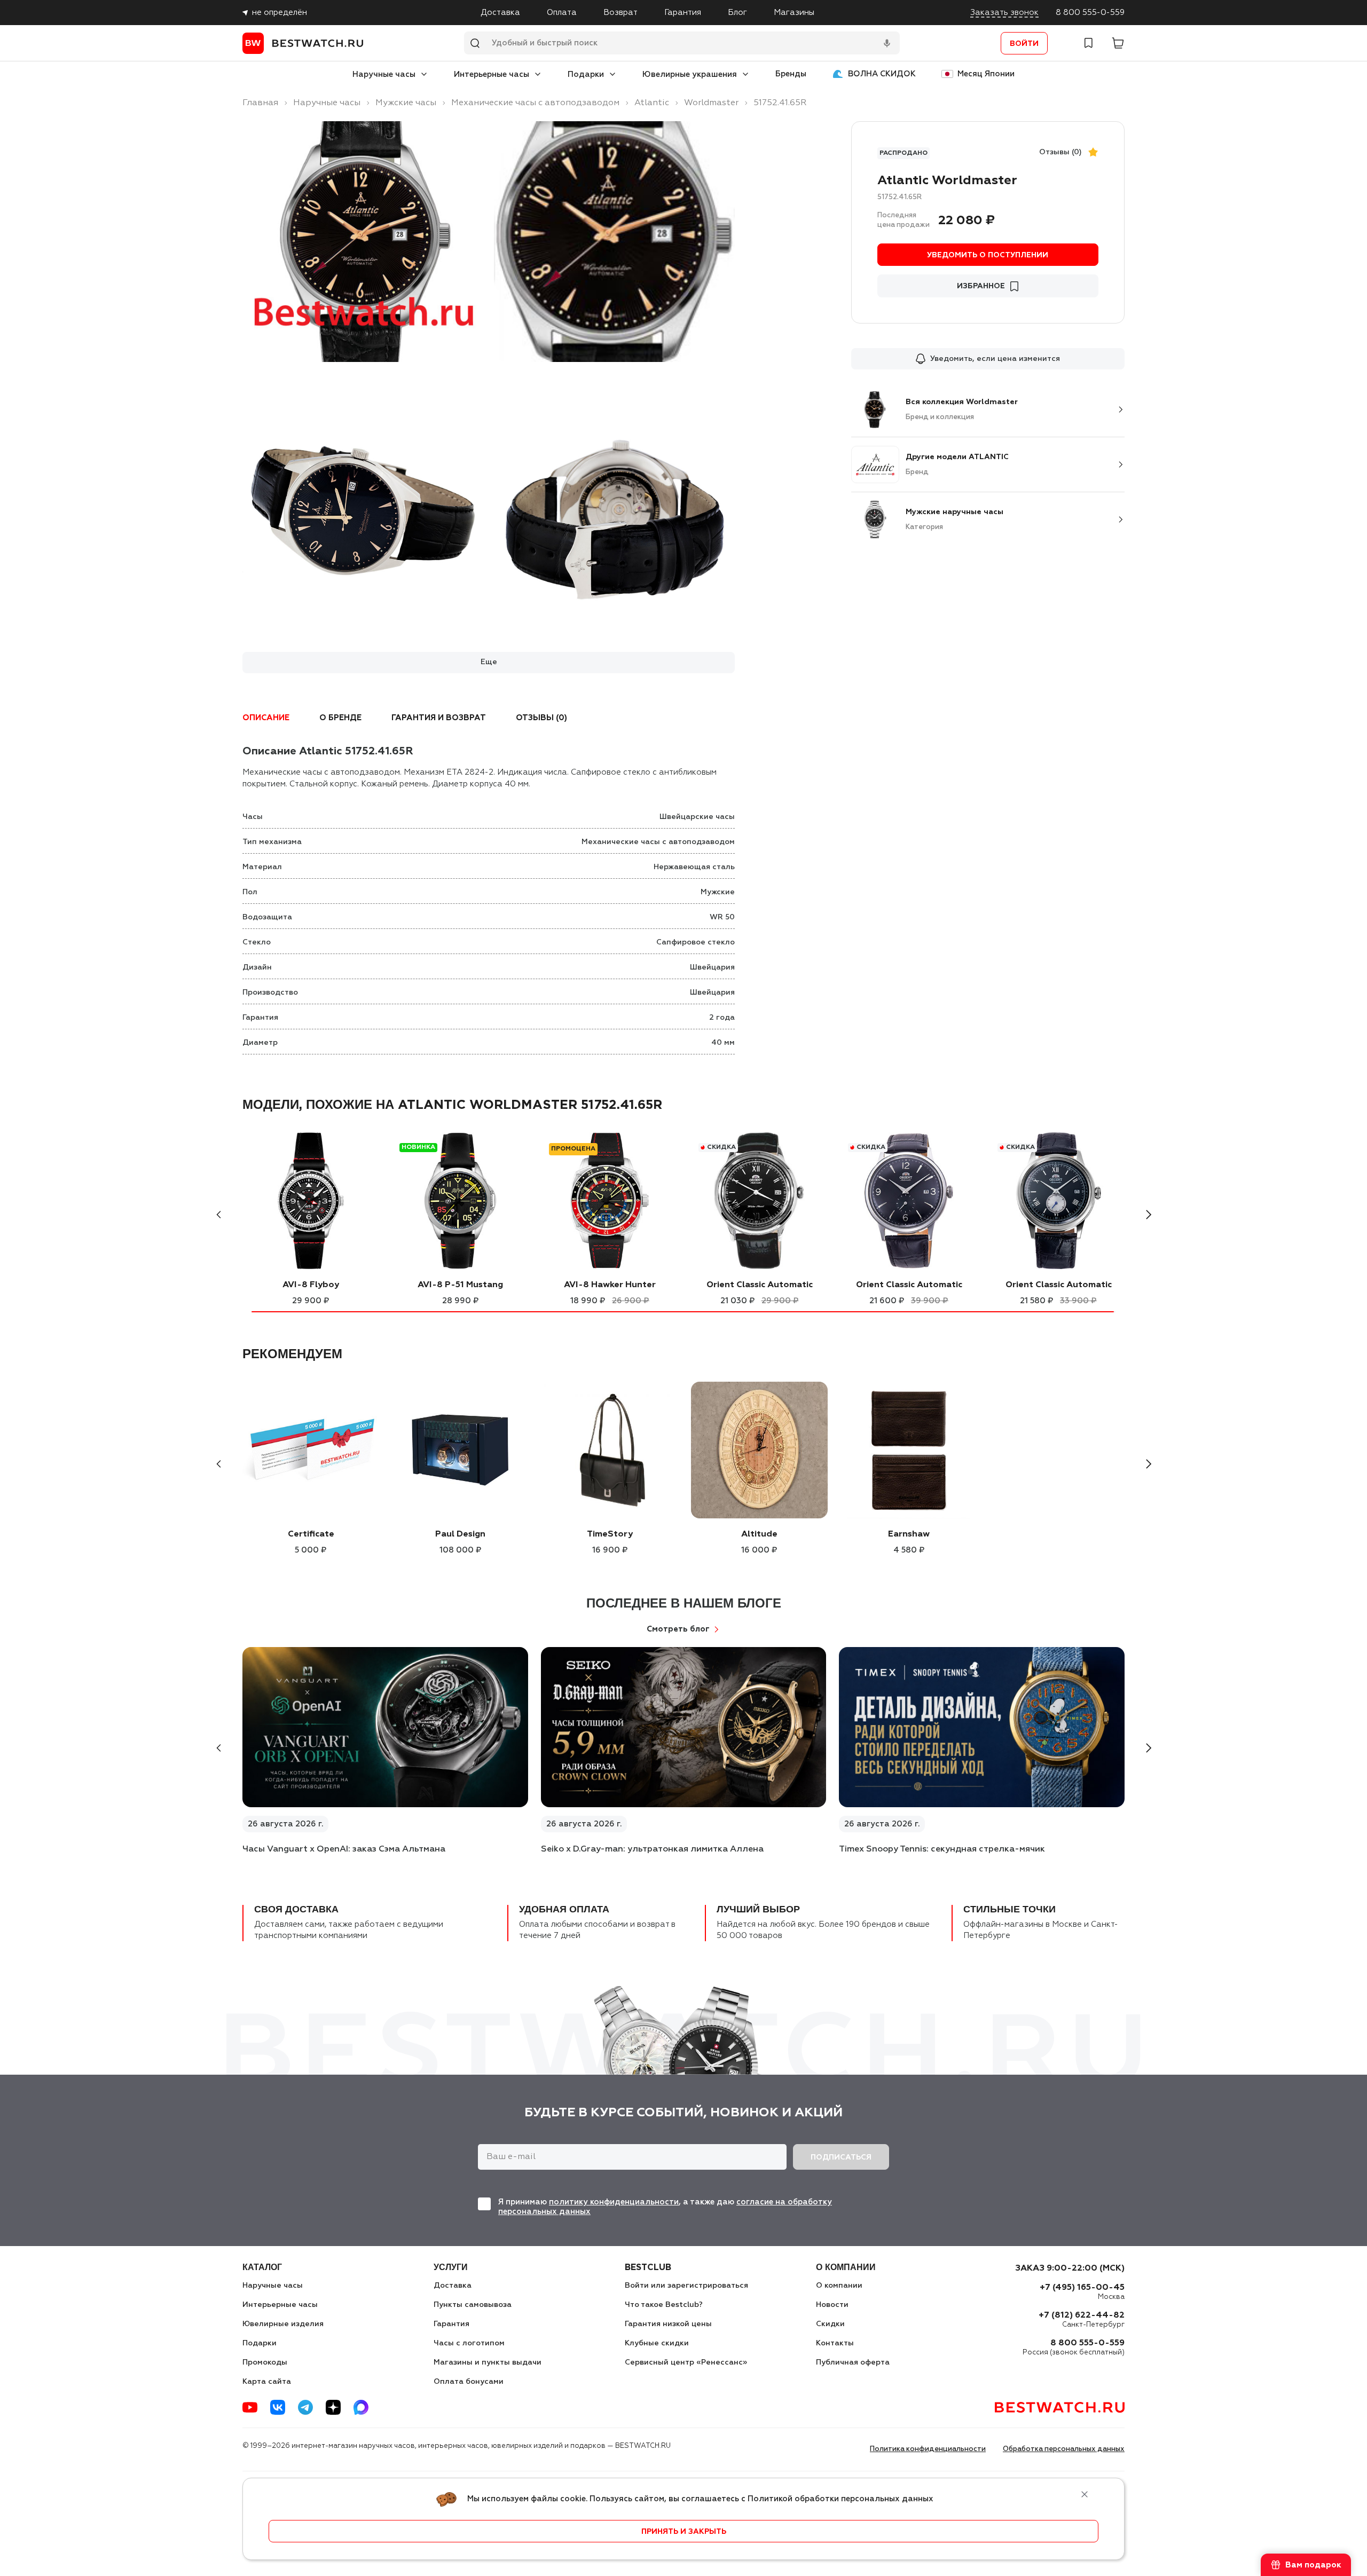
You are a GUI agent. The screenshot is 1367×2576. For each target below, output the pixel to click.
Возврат (620, 13)
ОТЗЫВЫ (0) (541, 718)
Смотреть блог (678, 1629)
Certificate (311, 1534)
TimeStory (610, 1534)
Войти (1024, 44)
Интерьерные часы (492, 74)
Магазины (794, 13)
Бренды (791, 74)
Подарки (586, 74)
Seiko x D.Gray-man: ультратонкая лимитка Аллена (652, 1849)
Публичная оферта (853, 2362)
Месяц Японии (986, 74)
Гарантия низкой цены (668, 2324)
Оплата (562, 13)
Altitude (759, 1534)
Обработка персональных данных (1064, 2449)
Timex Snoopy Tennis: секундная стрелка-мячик (942, 1849)
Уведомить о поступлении (988, 255)
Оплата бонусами (469, 2382)
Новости (832, 2305)
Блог (737, 13)
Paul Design (460, 1534)
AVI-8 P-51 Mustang (460, 1285)
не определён (280, 13)
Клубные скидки (657, 2343)
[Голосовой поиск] (887, 43)
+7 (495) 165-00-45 (1082, 2288)
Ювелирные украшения (690, 74)
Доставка (500, 13)
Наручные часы (384, 74)
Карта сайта (267, 2382)
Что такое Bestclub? (664, 2305)
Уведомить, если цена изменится (995, 359)
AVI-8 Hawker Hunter (610, 1285)
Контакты (835, 2343)
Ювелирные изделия (283, 2324)
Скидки (830, 2324)
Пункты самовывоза (473, 2305)
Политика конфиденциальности (928, 2449)
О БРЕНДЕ (340, 718)
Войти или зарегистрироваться (686, 2286)
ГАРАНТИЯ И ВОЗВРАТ (439, 718)
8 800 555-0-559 (1090, 13)
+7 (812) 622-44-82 (1082, 2315)
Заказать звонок (1004, 13)
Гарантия (683, 13)
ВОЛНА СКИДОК (882, 74)
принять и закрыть (684, 2532)
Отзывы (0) (1060, 152)
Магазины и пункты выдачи (488, 2362)
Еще (489, 662)
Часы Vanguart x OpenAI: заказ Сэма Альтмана (344, 1849)
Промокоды (265, 2362)
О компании (839, 2286)
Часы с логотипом (469, 2343)
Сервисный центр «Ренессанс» (686, 2362)
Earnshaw (909, 1534)
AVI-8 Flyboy (311, 1285)
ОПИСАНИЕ (266, 718)
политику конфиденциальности (614, 2202)
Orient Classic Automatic (760, 1285)
